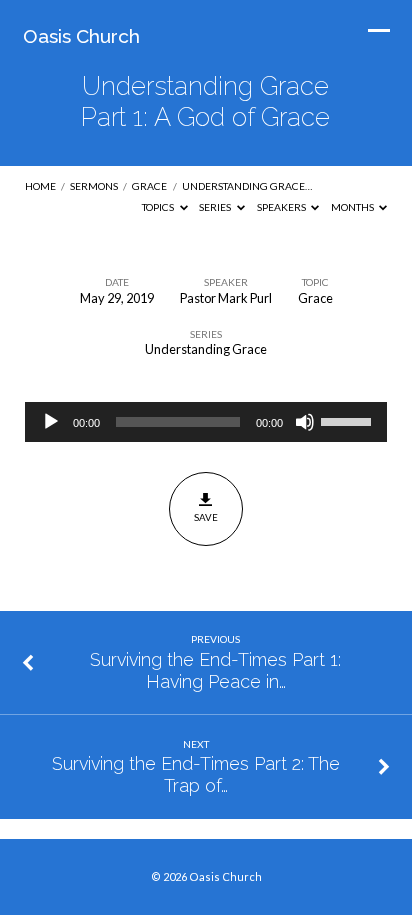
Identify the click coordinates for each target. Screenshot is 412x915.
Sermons (94, 186)
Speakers (282, 207)
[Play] (51, 422)
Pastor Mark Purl (226, 298)
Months (353, 207)
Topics (159, 207)
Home (40, 186)
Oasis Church (81, 36)
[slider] (349, 420)
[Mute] (305, 422)
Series (216, 207)
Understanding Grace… (247, 186)
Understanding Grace (206, 349)
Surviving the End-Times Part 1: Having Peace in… (215, 670)
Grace (149, 186)
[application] (206, 422)
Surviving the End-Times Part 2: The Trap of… (196, 774)
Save (206, 517)
